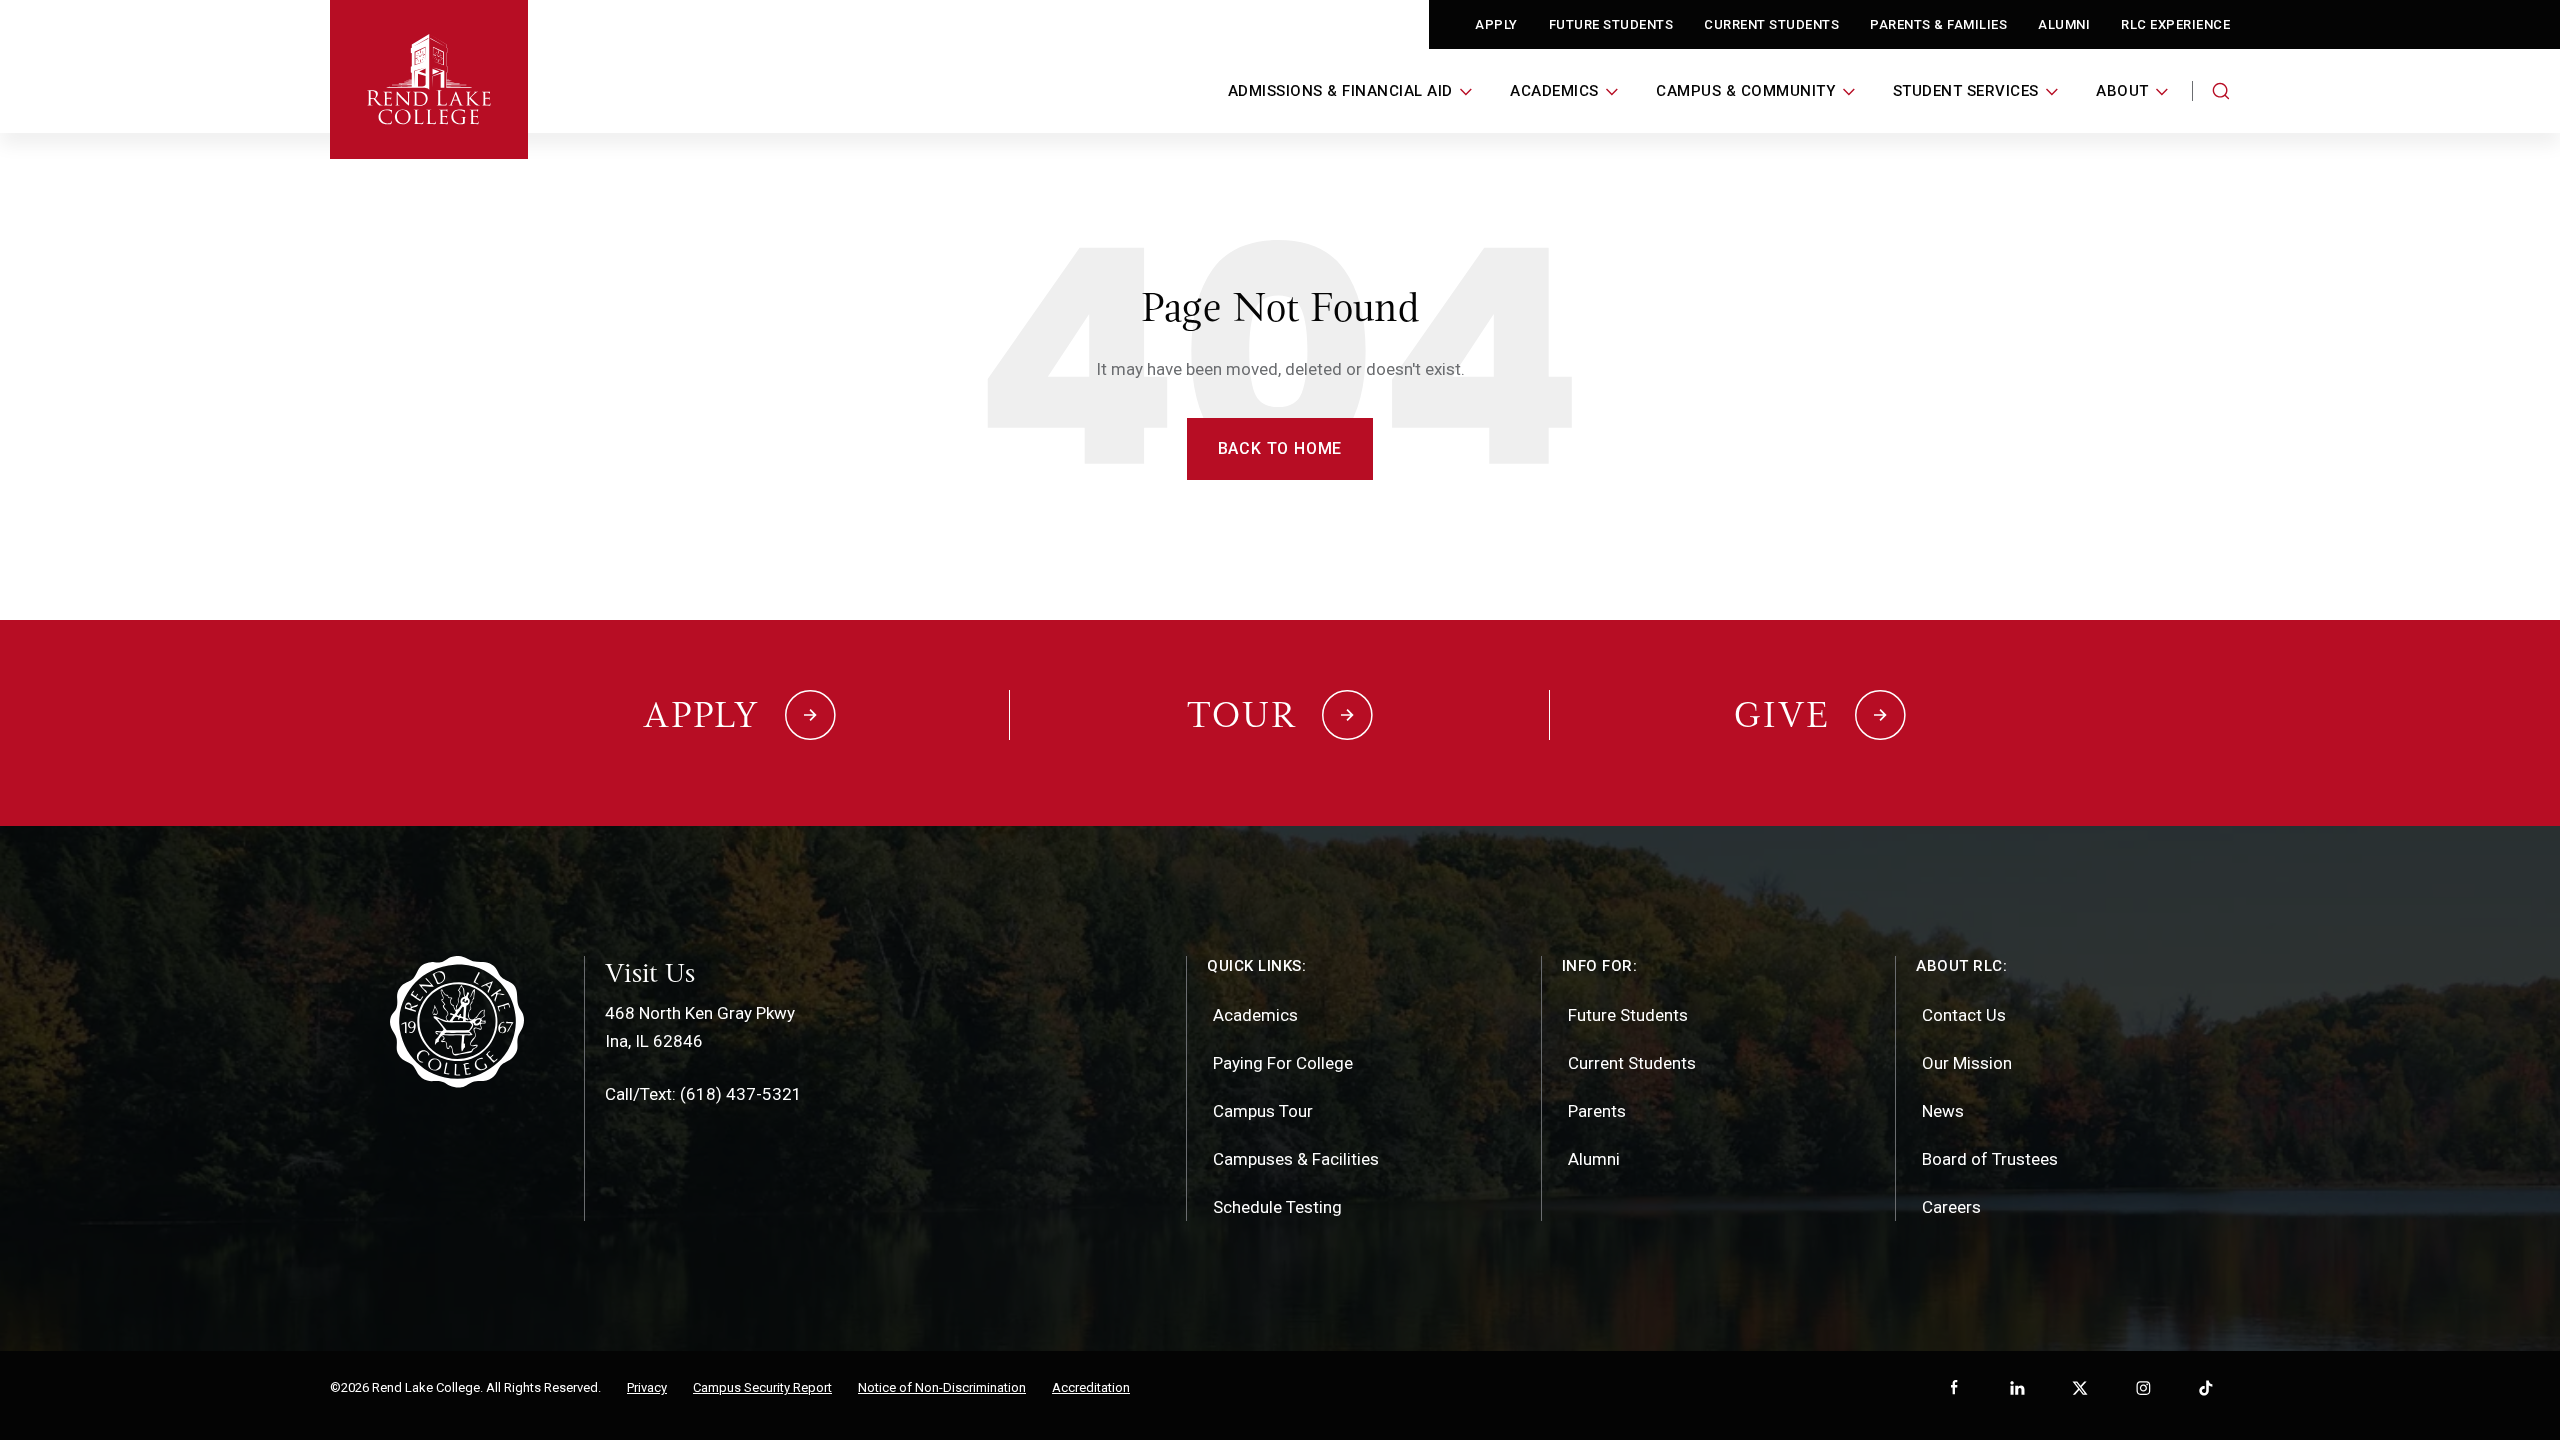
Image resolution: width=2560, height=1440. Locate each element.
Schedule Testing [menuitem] (1277, 1207)
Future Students (1611, 24)
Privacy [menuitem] (647, 1387)
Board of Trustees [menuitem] (1990, 1159)
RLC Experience (2175, 24)
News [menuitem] (1943, 1111)
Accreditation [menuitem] (1091, 1387)
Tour (1242, 715)
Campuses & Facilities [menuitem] (1296, 1159)
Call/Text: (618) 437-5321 (703, 1094)
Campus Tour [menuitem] (1263, 1111)
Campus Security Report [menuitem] (762, 1387)
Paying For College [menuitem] (1283, 1063)
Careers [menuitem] (1951, 1207)
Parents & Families (1938, 24)
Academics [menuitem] (1255, 1015)
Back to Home (1280, 448)
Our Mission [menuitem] (1967, 1063)
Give (1782, 715)
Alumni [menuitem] (1594, 1159)
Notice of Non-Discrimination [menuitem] (942, 1387)
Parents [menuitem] (1597, 1111)
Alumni (2064, 24)
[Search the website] (2221, 91)
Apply (1496, 24)
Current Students (1771, 24)
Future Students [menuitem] (1628, 1015)
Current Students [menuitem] (1632, 1063)
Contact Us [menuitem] (1964, 1015)
